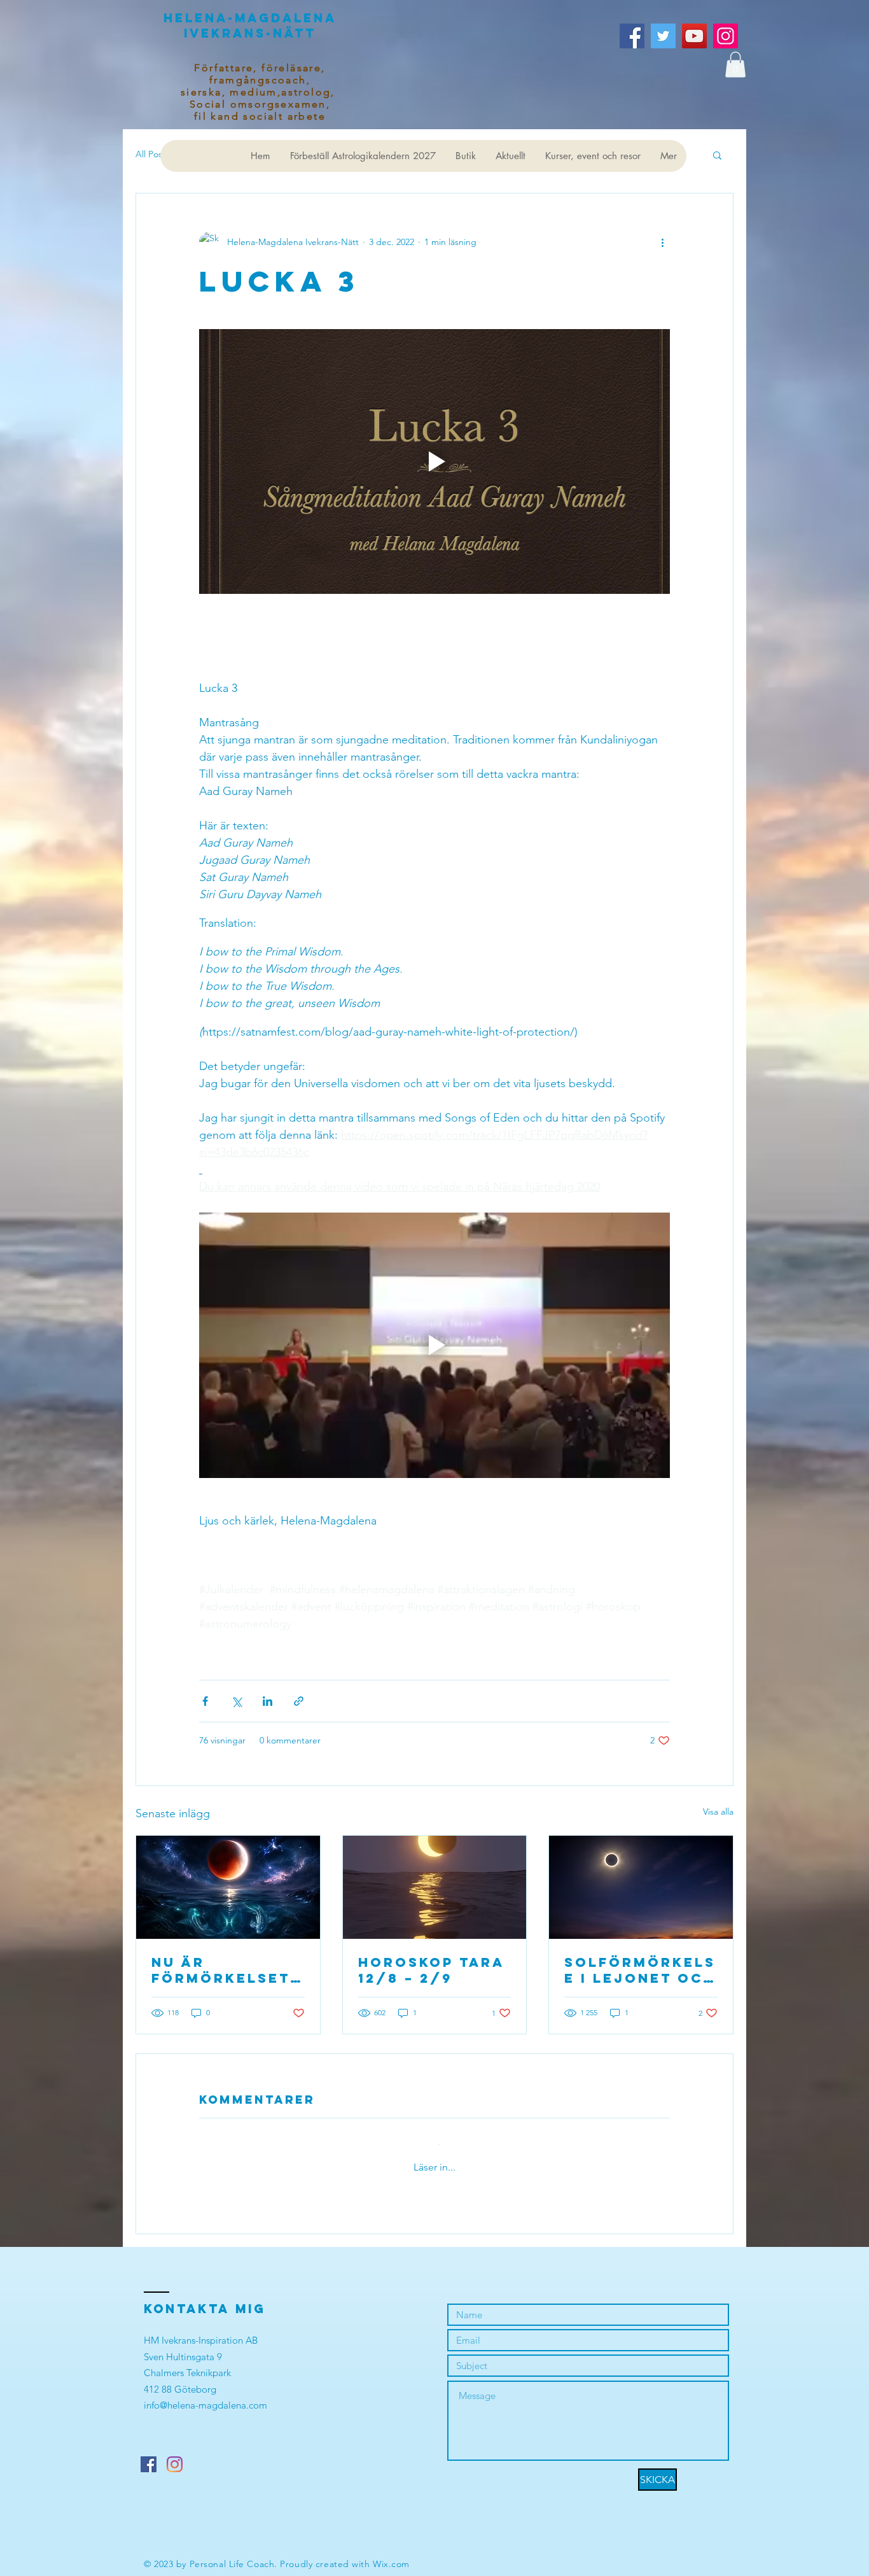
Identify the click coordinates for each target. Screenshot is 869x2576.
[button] (735, 65)
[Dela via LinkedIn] (268, 1701)
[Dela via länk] (299, 1701)
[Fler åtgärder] (662, 242)
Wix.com (391, 2552)
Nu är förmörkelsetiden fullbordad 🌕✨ (226, 1970)
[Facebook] (632, 36)
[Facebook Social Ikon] (149, 2452)
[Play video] (434, 461)
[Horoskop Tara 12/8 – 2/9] (435, 1887)
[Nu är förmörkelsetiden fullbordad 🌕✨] (228, 1887)
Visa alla (718, 1812)
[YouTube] (694, 36)
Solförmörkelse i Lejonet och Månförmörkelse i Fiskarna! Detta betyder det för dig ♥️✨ (640, 1970)
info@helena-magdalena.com (205, 2393)
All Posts (152, 154)
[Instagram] (726, 36)
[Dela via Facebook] (205, 1701)
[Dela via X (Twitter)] (236, 1701)
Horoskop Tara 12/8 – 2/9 (431, 1970)
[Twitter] (663, 36)
